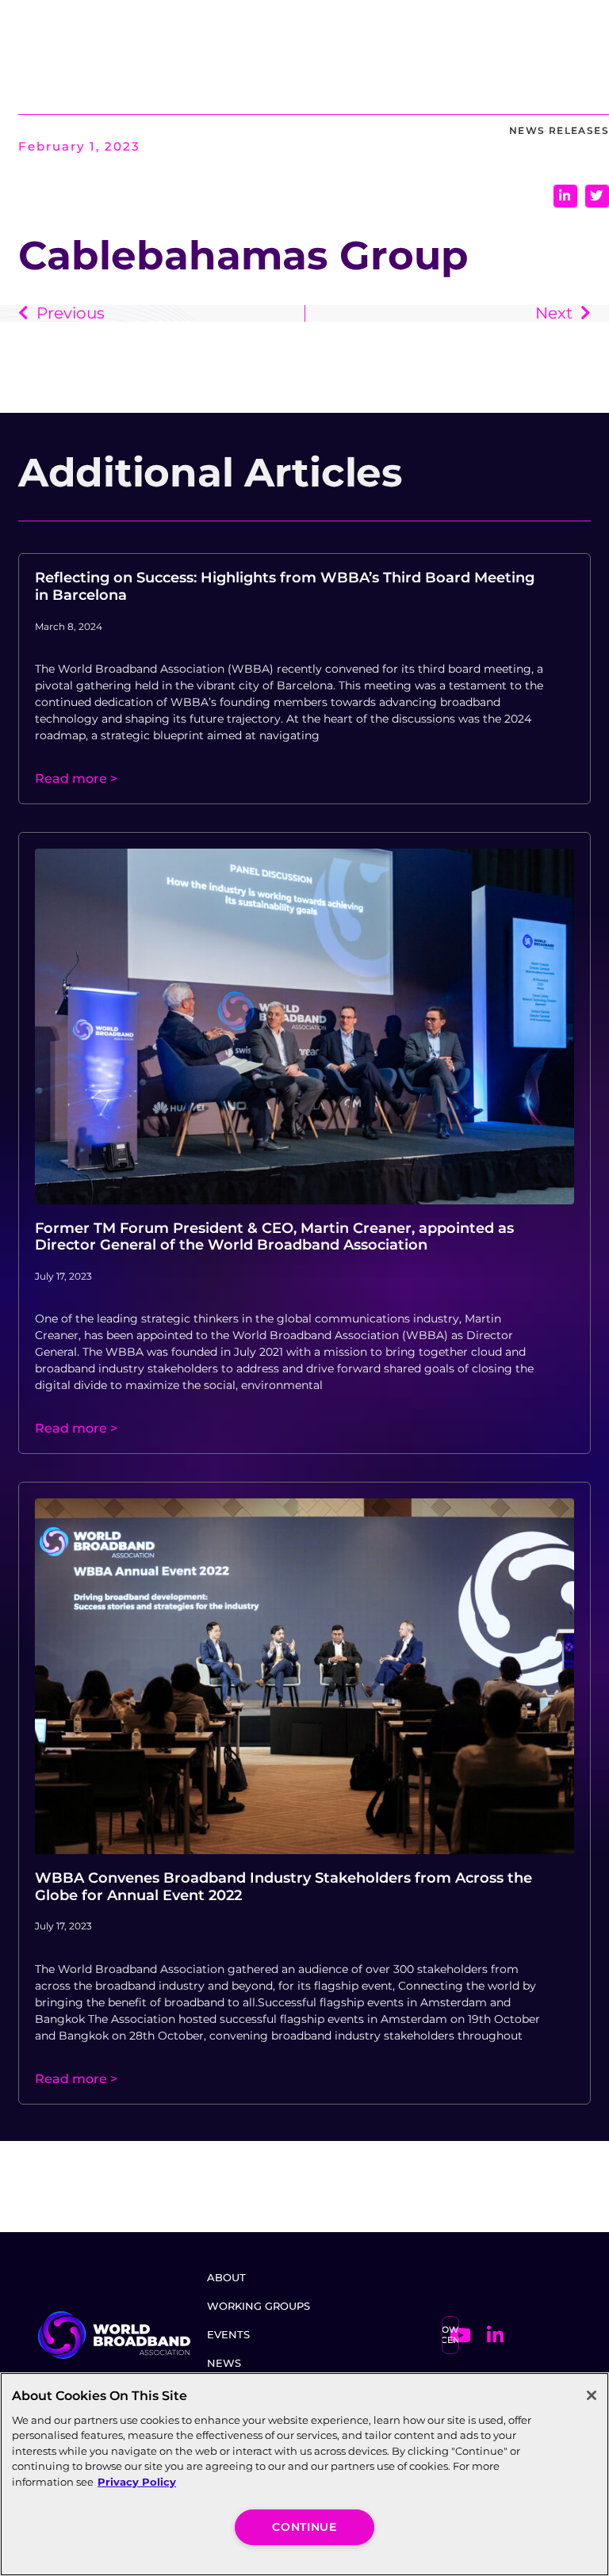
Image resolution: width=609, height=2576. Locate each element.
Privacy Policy (137, 2482)
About (226, 2278)
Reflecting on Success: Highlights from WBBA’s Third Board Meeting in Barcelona (285, 586)
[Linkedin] (495, 2335)
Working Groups (259, 2306)
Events (228, 2335)
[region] (304, 2474)
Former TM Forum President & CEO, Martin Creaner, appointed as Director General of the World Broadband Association (274, 1237)
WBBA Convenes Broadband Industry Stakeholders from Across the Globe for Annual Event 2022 (283, 1887)
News (224, 2363)
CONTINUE (304, 2527)
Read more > (76, 779)
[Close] (592, 2395)
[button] (565, 196)
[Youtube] (460, 2335)
